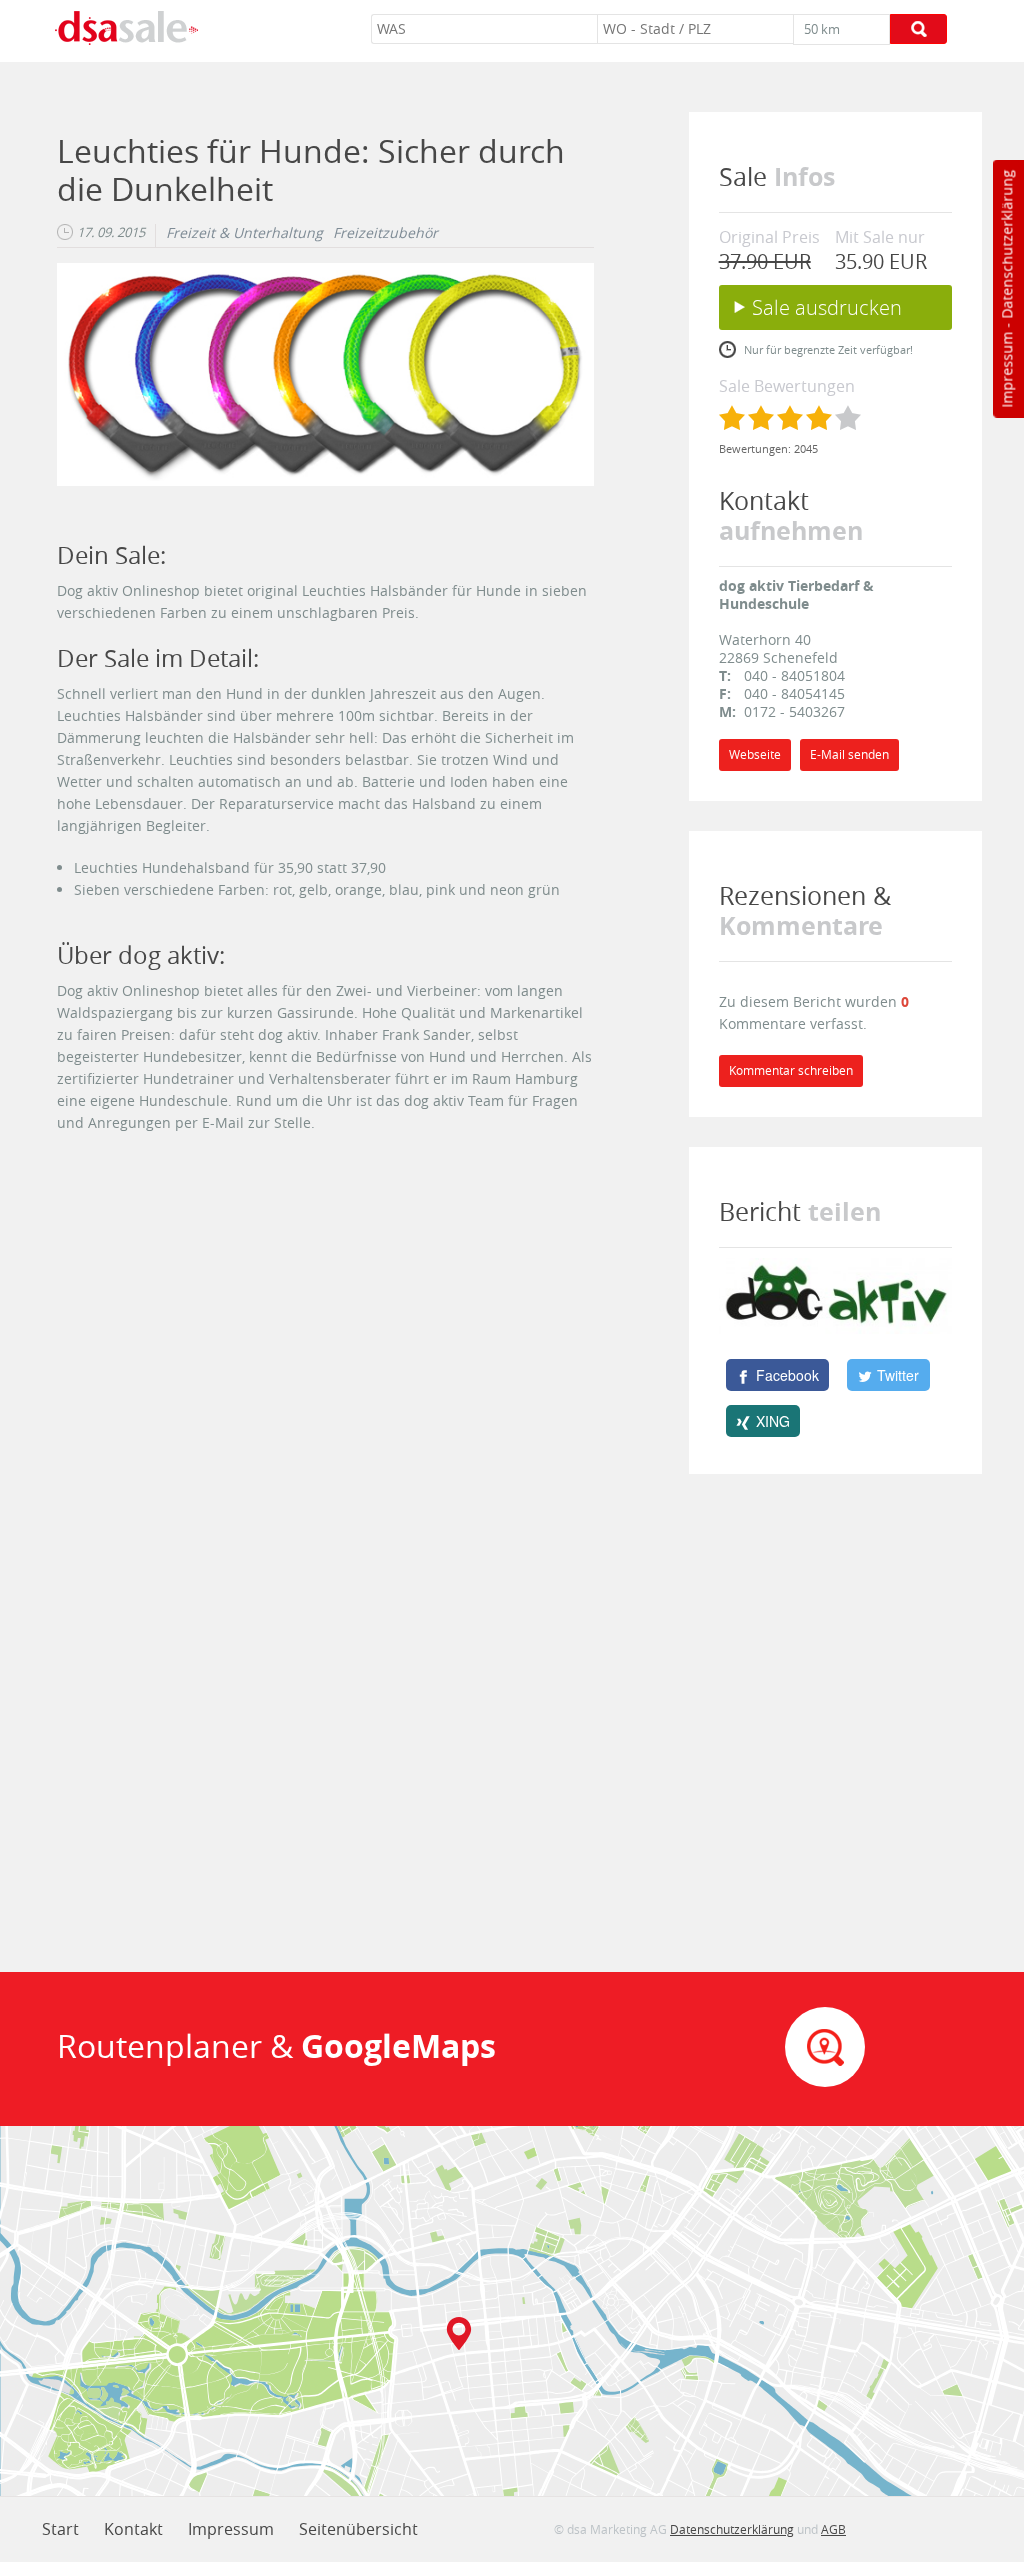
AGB (833, 2529)
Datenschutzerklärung (1006, 244)
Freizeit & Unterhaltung (244, 233)
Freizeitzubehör (385, 233)
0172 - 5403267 (794, 711)
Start (60, 2529)
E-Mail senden (849, 754)
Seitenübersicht (358, 2529)
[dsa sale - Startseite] (126, 31)
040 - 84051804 (794, 675)
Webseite (755, 754)
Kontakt (133, 2529)
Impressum (1006, 370)
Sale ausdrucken (827, 307)
